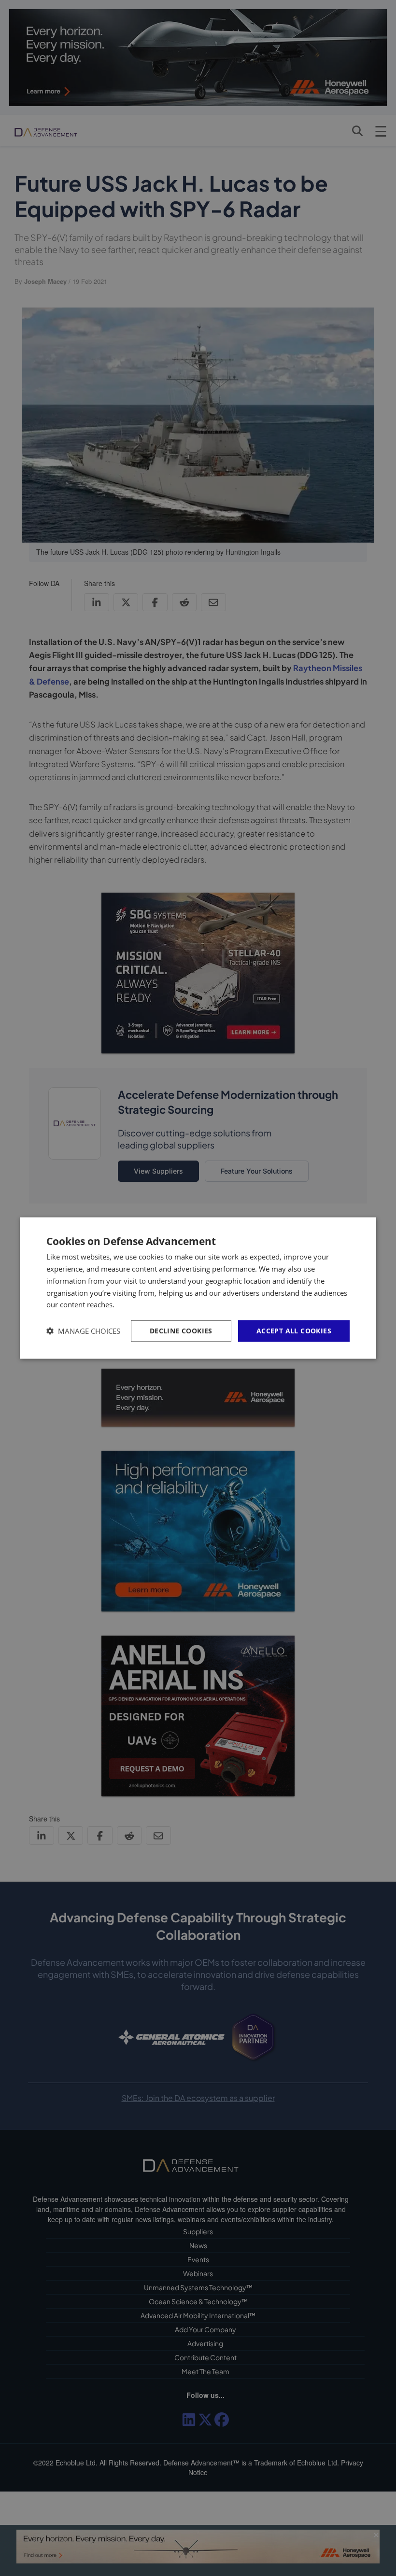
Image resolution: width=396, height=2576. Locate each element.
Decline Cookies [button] (181, 1331)
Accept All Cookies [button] (294, 1331)
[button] (83, 1331)
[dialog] (198, 1288)
